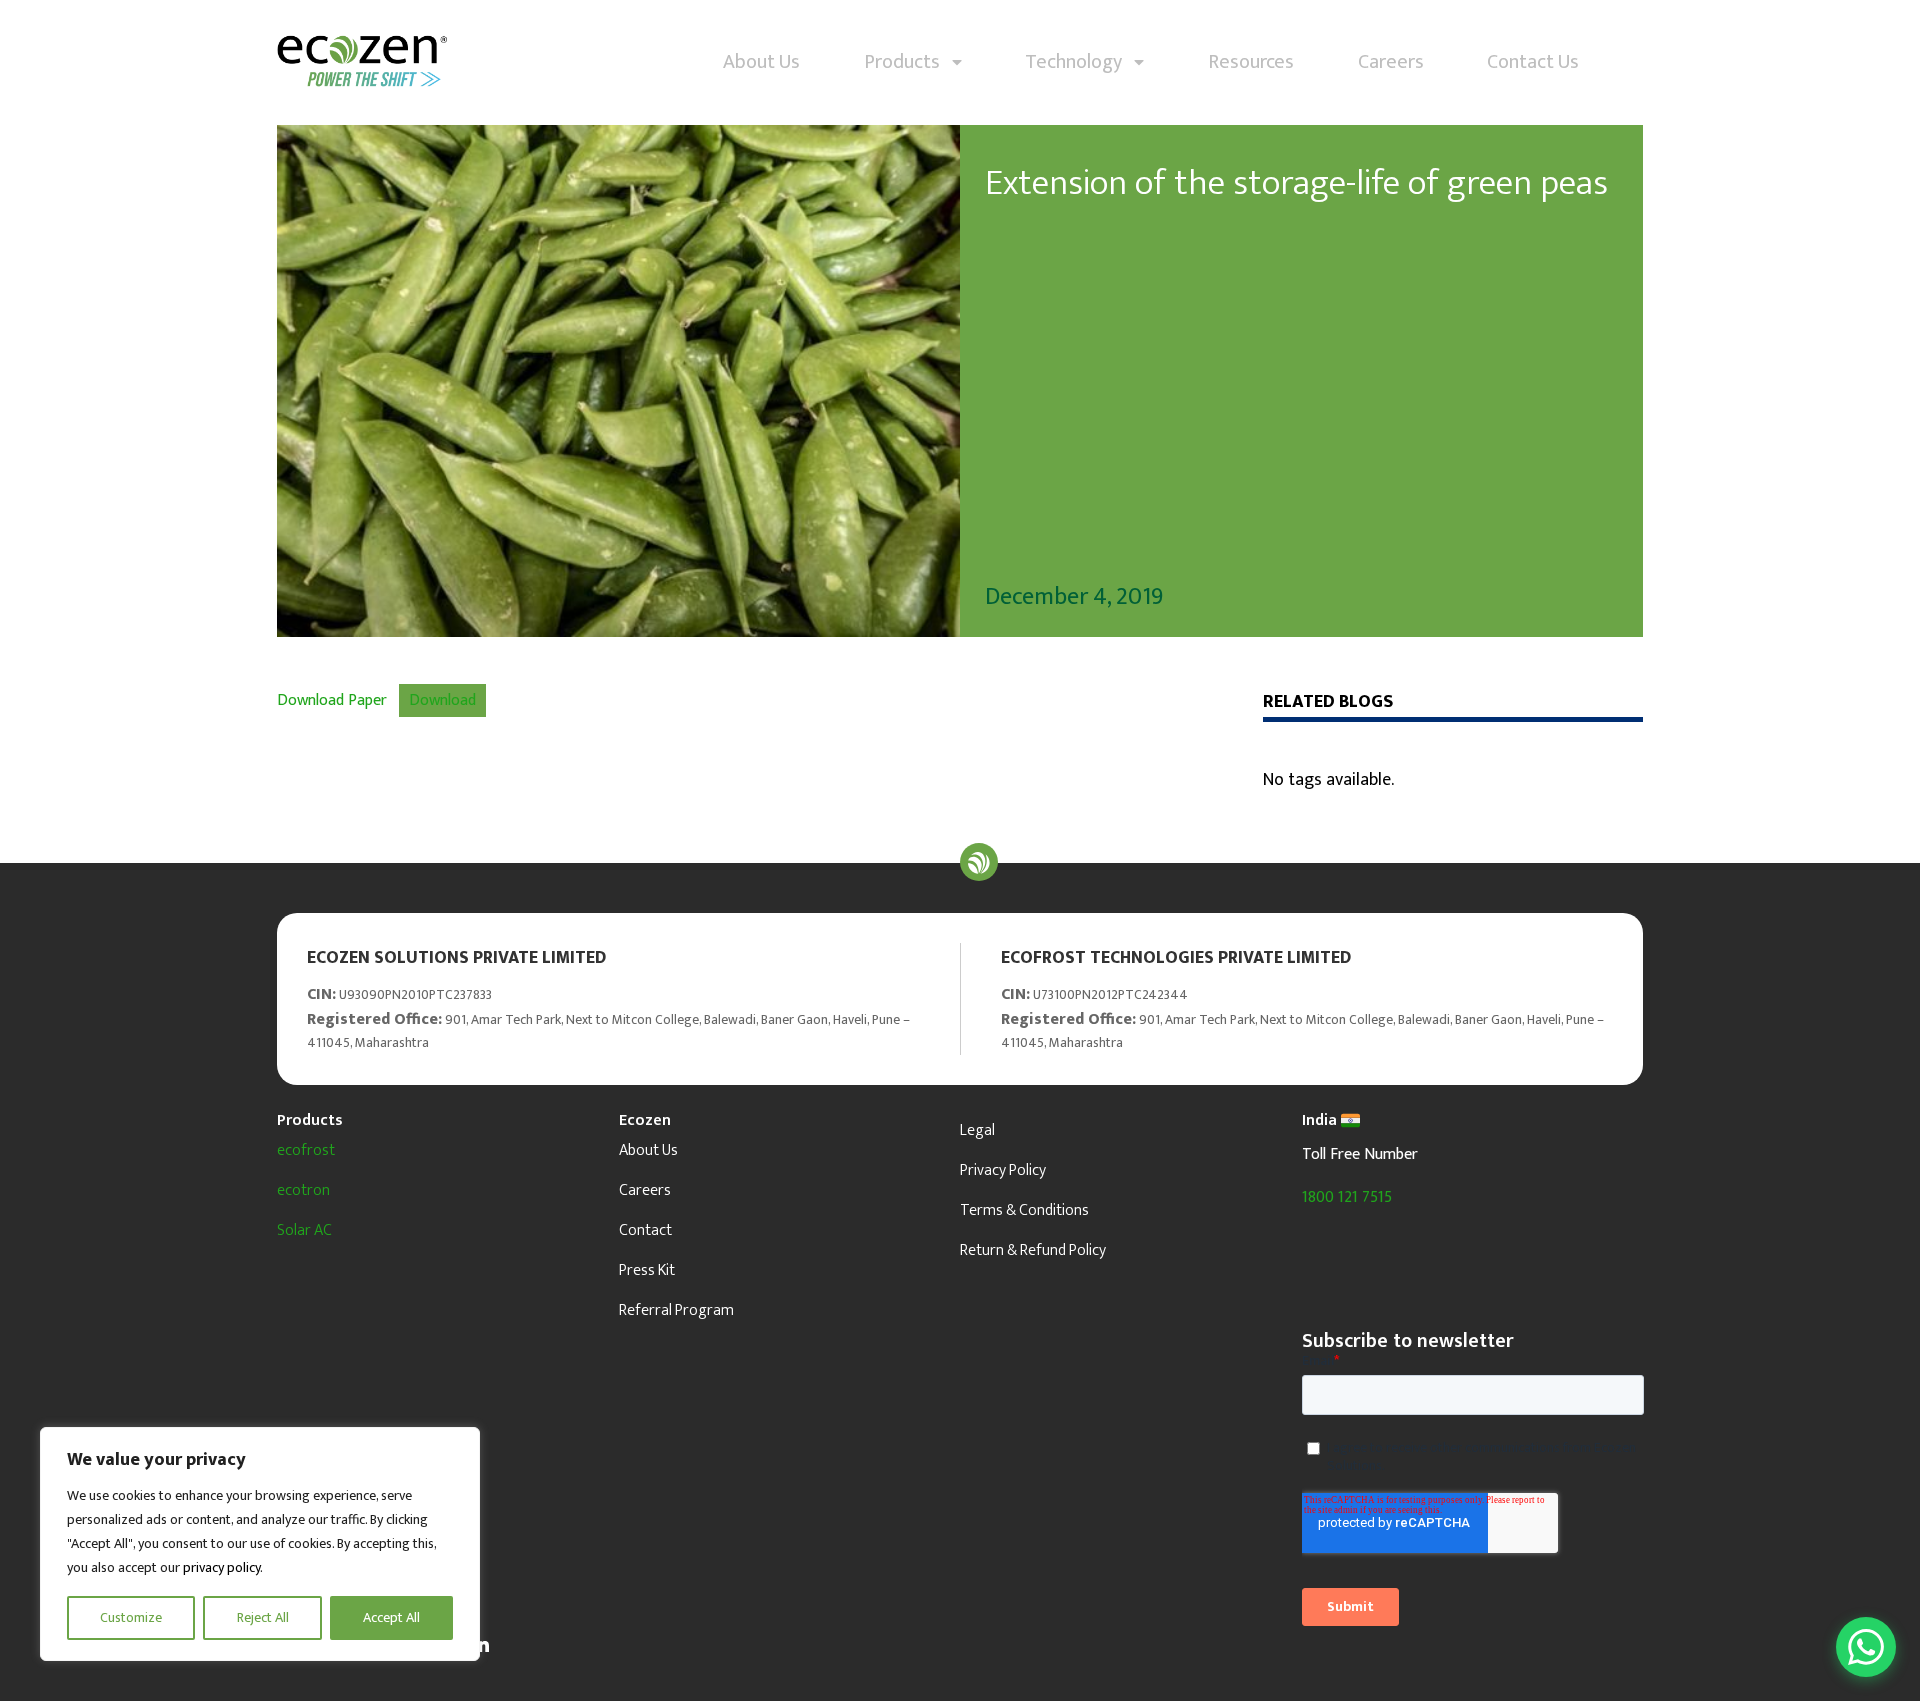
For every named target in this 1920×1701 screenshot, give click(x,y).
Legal (977, 1130)
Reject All (263, 1617)
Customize (131, 1617)
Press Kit (647, 1270)
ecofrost (306, 1150)
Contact (645, 1230)
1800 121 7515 (1347, 1197)
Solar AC (304, 1230)
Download (442, 700)
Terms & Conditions (1024, 1210)
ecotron (303, 1190)
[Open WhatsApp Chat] (1866, 1647)
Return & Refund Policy (1033, 1250)
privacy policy (221, 1567)
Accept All (391, 1617)
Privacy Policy (1003, 1170)
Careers (1391, 62)
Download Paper (332, 700)
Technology (1079, 62)
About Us (761, 62)
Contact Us (1533, 62)
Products (908, 62)
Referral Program (676, 1310)
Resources (1251, 62)
